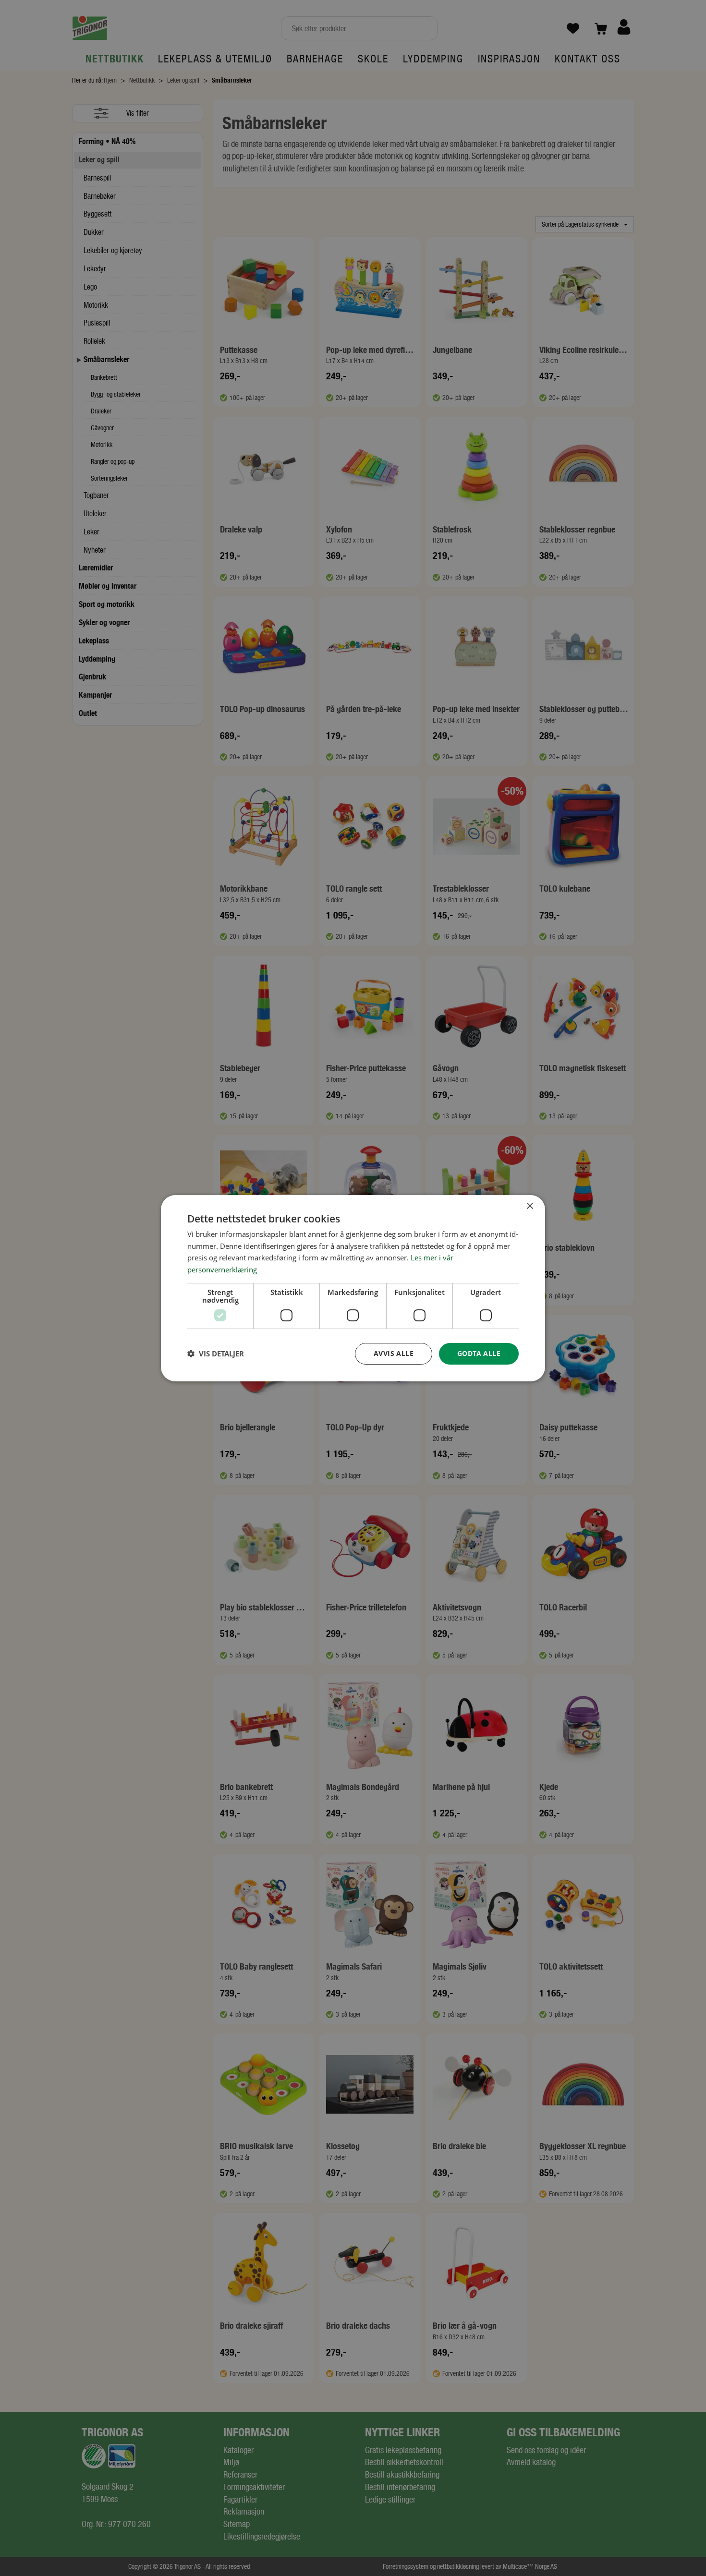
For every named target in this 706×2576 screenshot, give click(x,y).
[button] (216, 1354)
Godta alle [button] (479, 1353)
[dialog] (353, 1288)
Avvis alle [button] (394, 1353)
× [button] (529, 1206)
